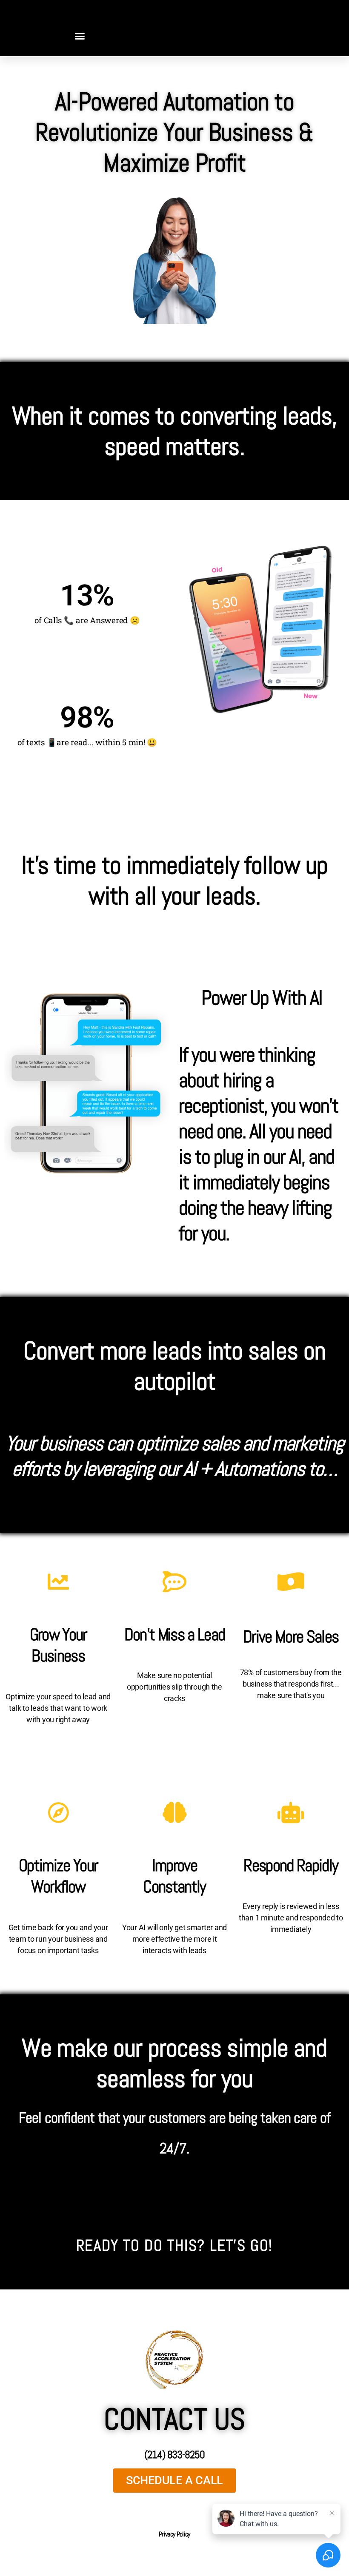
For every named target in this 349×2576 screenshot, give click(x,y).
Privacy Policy (174, 2534)
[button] (79, 36)
